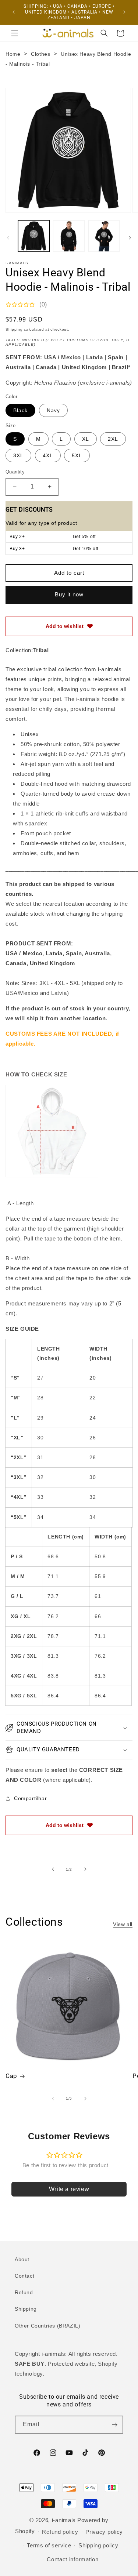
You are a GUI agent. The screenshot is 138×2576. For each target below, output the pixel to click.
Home (13, 54)
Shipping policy (98, 2545)
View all (123, 1924)
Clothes (40, 54)
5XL (77, 455)
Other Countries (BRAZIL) (47, 2326)
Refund (24, 2292)
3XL (18, 455)
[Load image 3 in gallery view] (104, 236)
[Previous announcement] (14, 12)
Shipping (14, 329)
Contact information (72, 2559)
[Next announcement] (124, 12)
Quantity (15, 472)
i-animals (64, 2520)
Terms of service (49, 2545)
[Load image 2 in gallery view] (69, 236)
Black (20, 410)
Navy (53, 410)
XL (86, 439)
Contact (24, 2276)
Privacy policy (104, 2532)
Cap (11, 2076)
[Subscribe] (114, 2425)
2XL (113, 439)
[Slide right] (130, 238)
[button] (15, 33)
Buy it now (69, 594)
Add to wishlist (65, 626)
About (22, 2259)
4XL (48, 455)
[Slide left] (8, 238)
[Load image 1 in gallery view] (34, 236)
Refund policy (60, 2532)
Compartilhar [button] (30, 1798)
